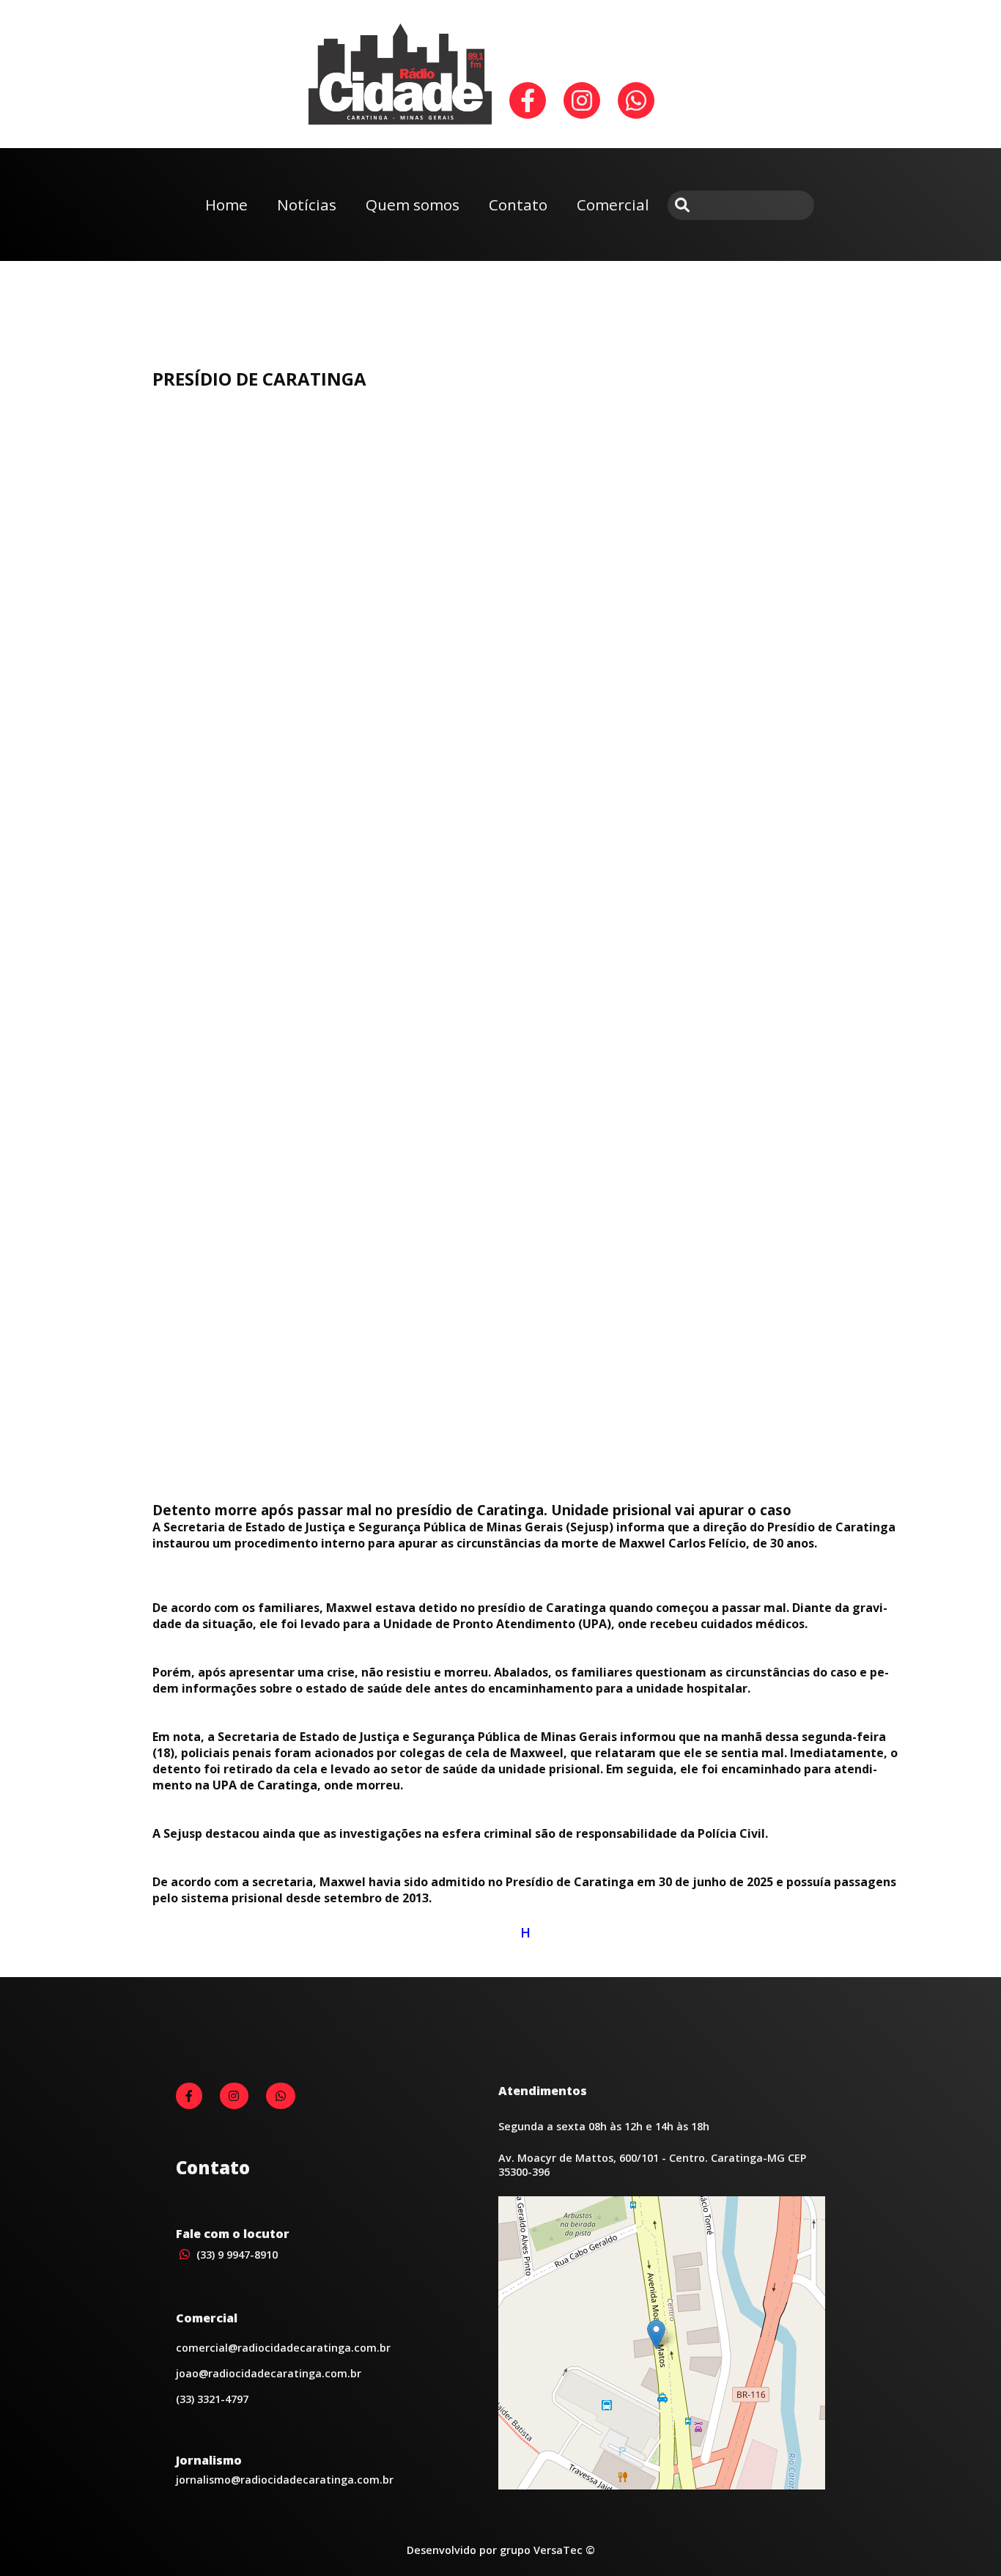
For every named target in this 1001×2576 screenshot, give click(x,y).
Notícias (307, 205)
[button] (656, 2334)
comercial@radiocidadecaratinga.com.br (283, 2348)
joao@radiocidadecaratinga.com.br (269, 2373)
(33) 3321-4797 (212, 2399)
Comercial (613, 205)
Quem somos (413, 205)
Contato (518, 205)
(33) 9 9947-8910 (236, 2255)
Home (226, 205)
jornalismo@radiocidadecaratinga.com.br (285, 2480)
